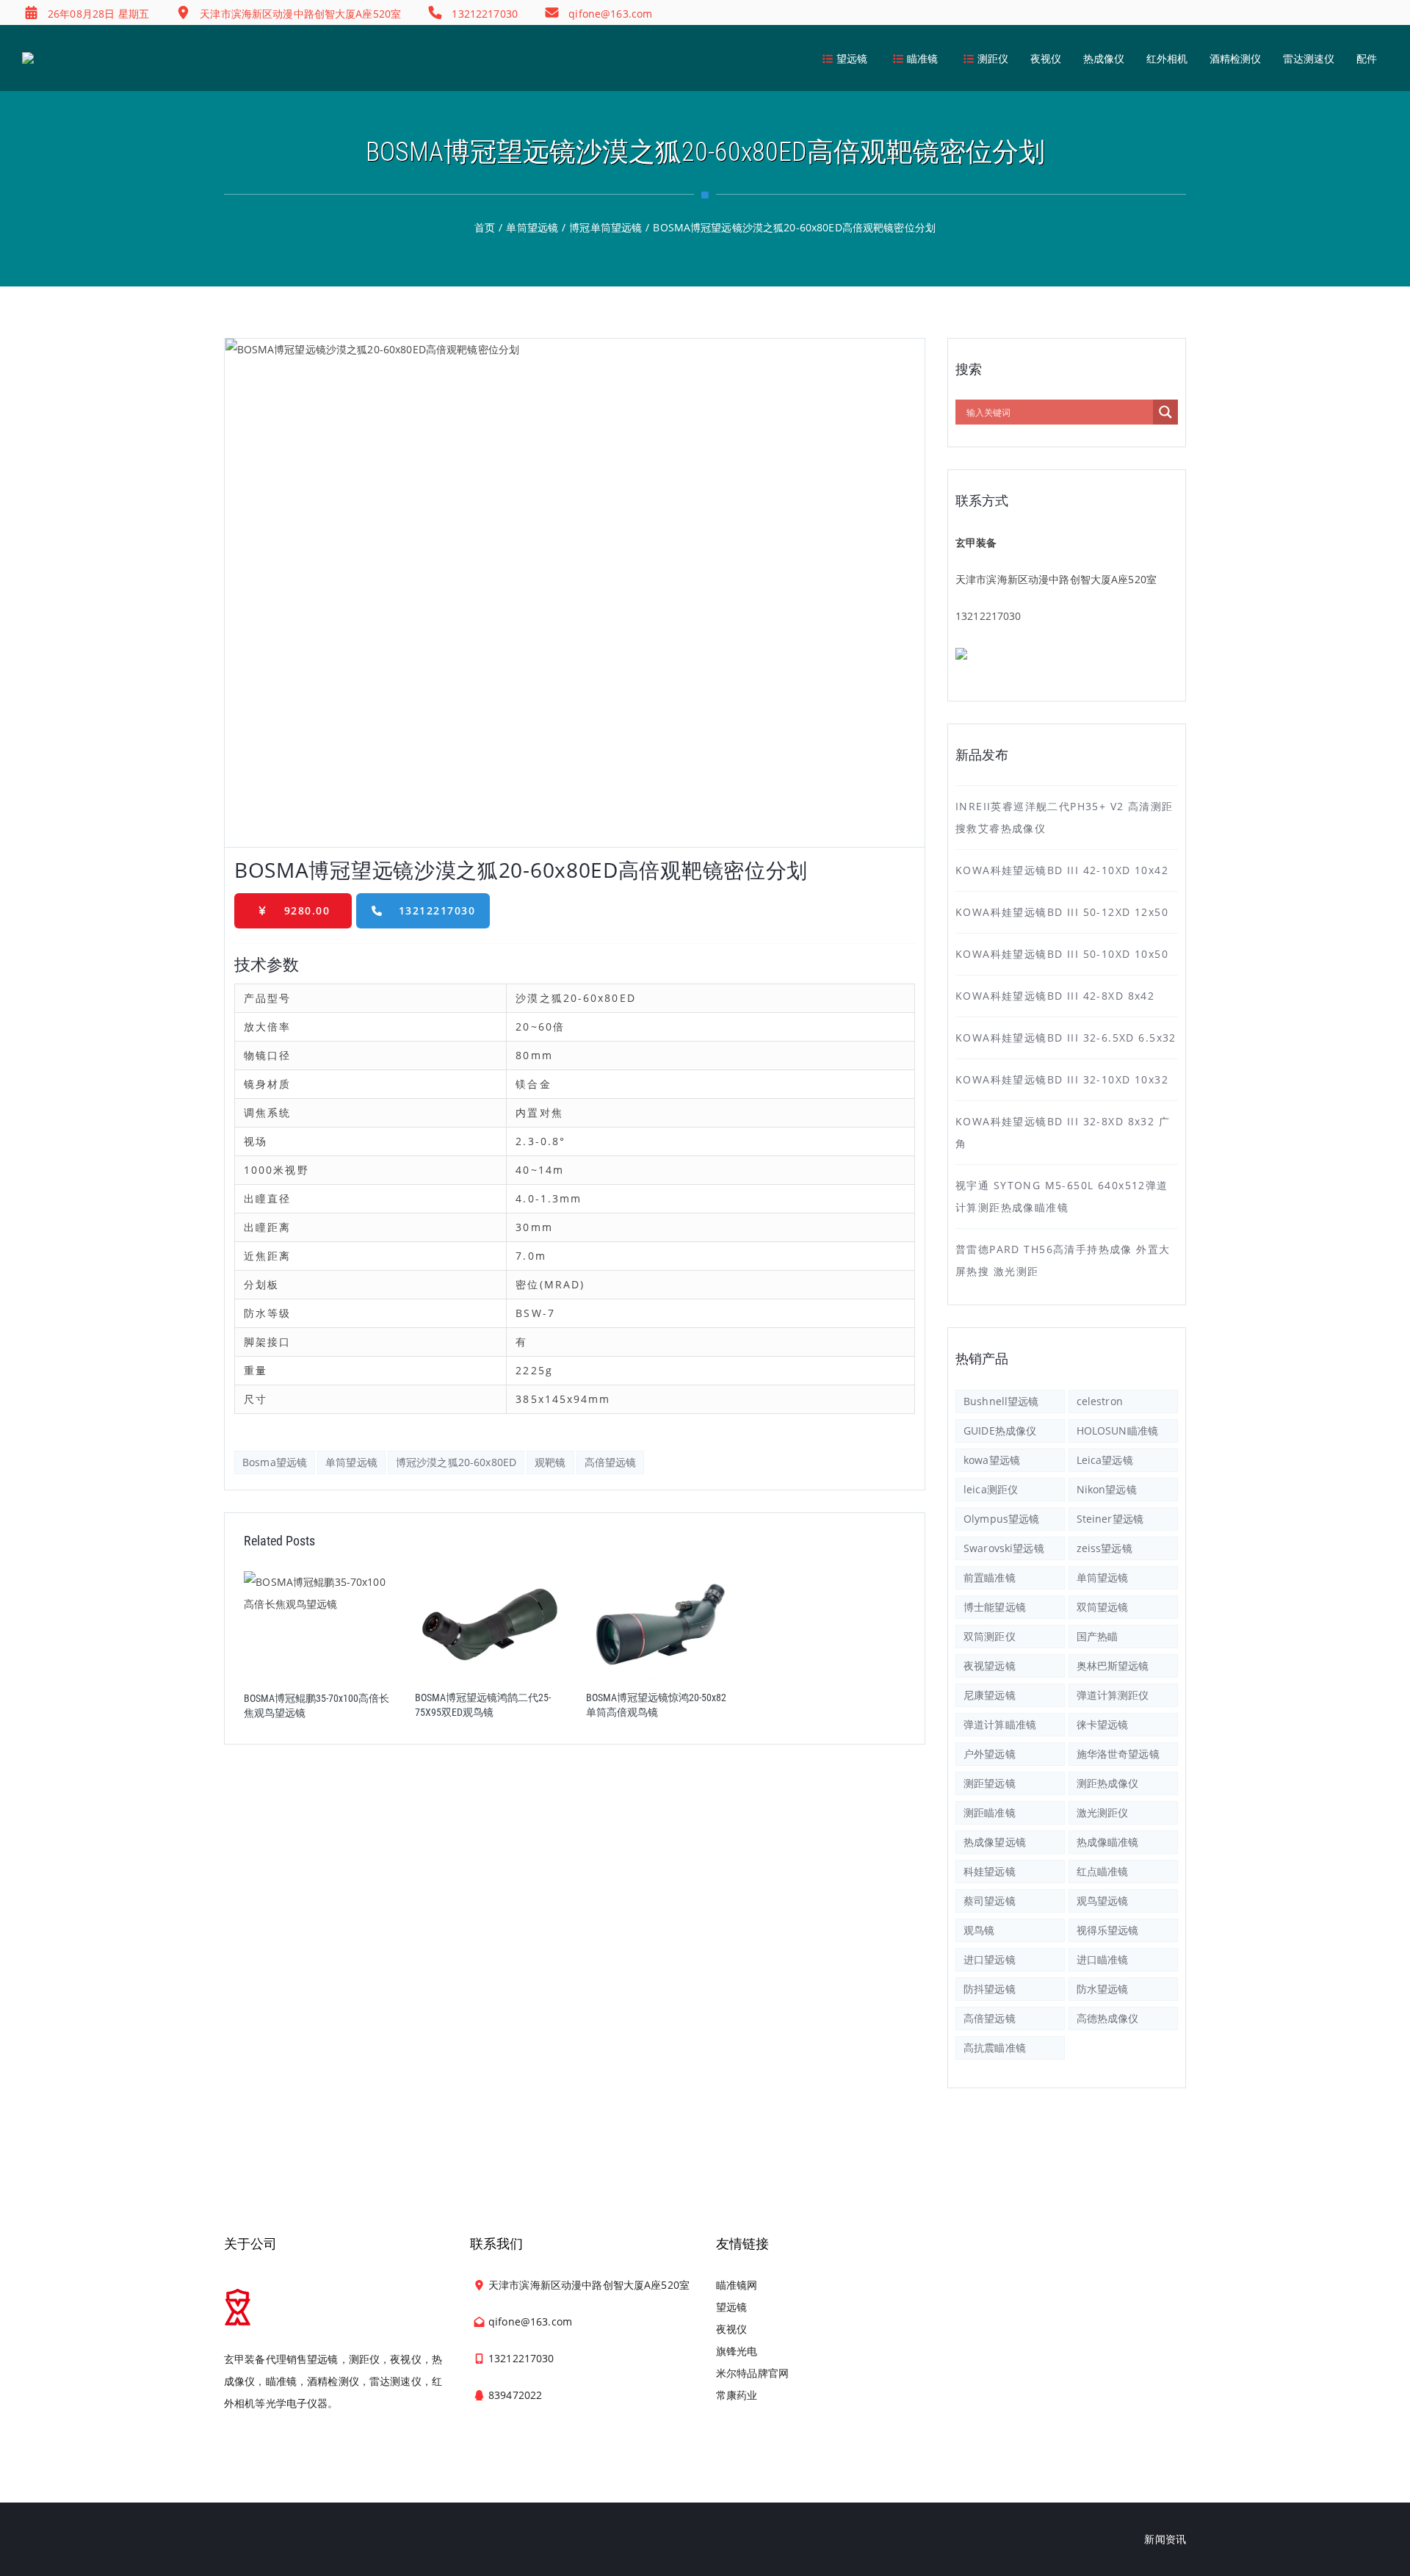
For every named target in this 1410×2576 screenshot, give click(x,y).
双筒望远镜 (1103, 1607)
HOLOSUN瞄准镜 (1117, 1430)
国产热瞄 (1098, 1636)
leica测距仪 (991, 1489)
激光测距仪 (1103, 1812)
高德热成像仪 (1108, 2018)
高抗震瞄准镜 (995, 2048)
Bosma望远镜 (275, 1462)
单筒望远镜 (351, 1462)
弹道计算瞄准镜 (1000, 1724)
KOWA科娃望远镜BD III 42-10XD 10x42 (1062, 870)
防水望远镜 (1103, 1989)
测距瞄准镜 (990, 1812)
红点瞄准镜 (1103, 1871)
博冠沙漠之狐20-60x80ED (456, 1462)
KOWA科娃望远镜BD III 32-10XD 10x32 (1062, 1079)
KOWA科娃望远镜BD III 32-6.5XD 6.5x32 (1066, 1038)
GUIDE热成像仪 (1000, 1430)
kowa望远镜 (992, 1460)
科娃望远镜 (990, 1871)
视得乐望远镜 (1108, 1930)
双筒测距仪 (990, 1636)
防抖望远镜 (990, 1989)
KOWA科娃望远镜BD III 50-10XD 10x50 (1062, 954)
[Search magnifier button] (1165, 412)
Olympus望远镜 (1001, 1519)
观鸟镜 (979, 1930)
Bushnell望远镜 (1001, 1401)
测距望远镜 (990, 1783)
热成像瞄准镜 (1108, 1842)
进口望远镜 (990, 1959)
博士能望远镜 (995, 1607)
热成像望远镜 (995, 1842)
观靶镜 (550, 1462)
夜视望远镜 (990, 1666)
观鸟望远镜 (1103, 1901)
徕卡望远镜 (1103, 1724)
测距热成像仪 (1108, 1783)
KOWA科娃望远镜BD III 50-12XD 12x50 (1062, 912)
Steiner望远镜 (1110, 1519)
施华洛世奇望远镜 (1118, 1754)
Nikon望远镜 (1107, 1489)
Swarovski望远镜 (1004, 1548)
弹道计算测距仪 (1113, 1695)
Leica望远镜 (1105, 1460)
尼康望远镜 (990, 1695)
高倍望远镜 (611, 1462)
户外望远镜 (990, 1754)
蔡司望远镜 (990, 1901)
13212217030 (437, 910)
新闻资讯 (1165, 2539)
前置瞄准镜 (990, 1577)
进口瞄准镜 (1103, 1959)
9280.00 (307, 910)
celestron (1100, 1401)
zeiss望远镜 (1104, 1548)
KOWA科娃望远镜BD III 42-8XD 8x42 (1055, 996)
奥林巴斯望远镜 (1113, 1666)
